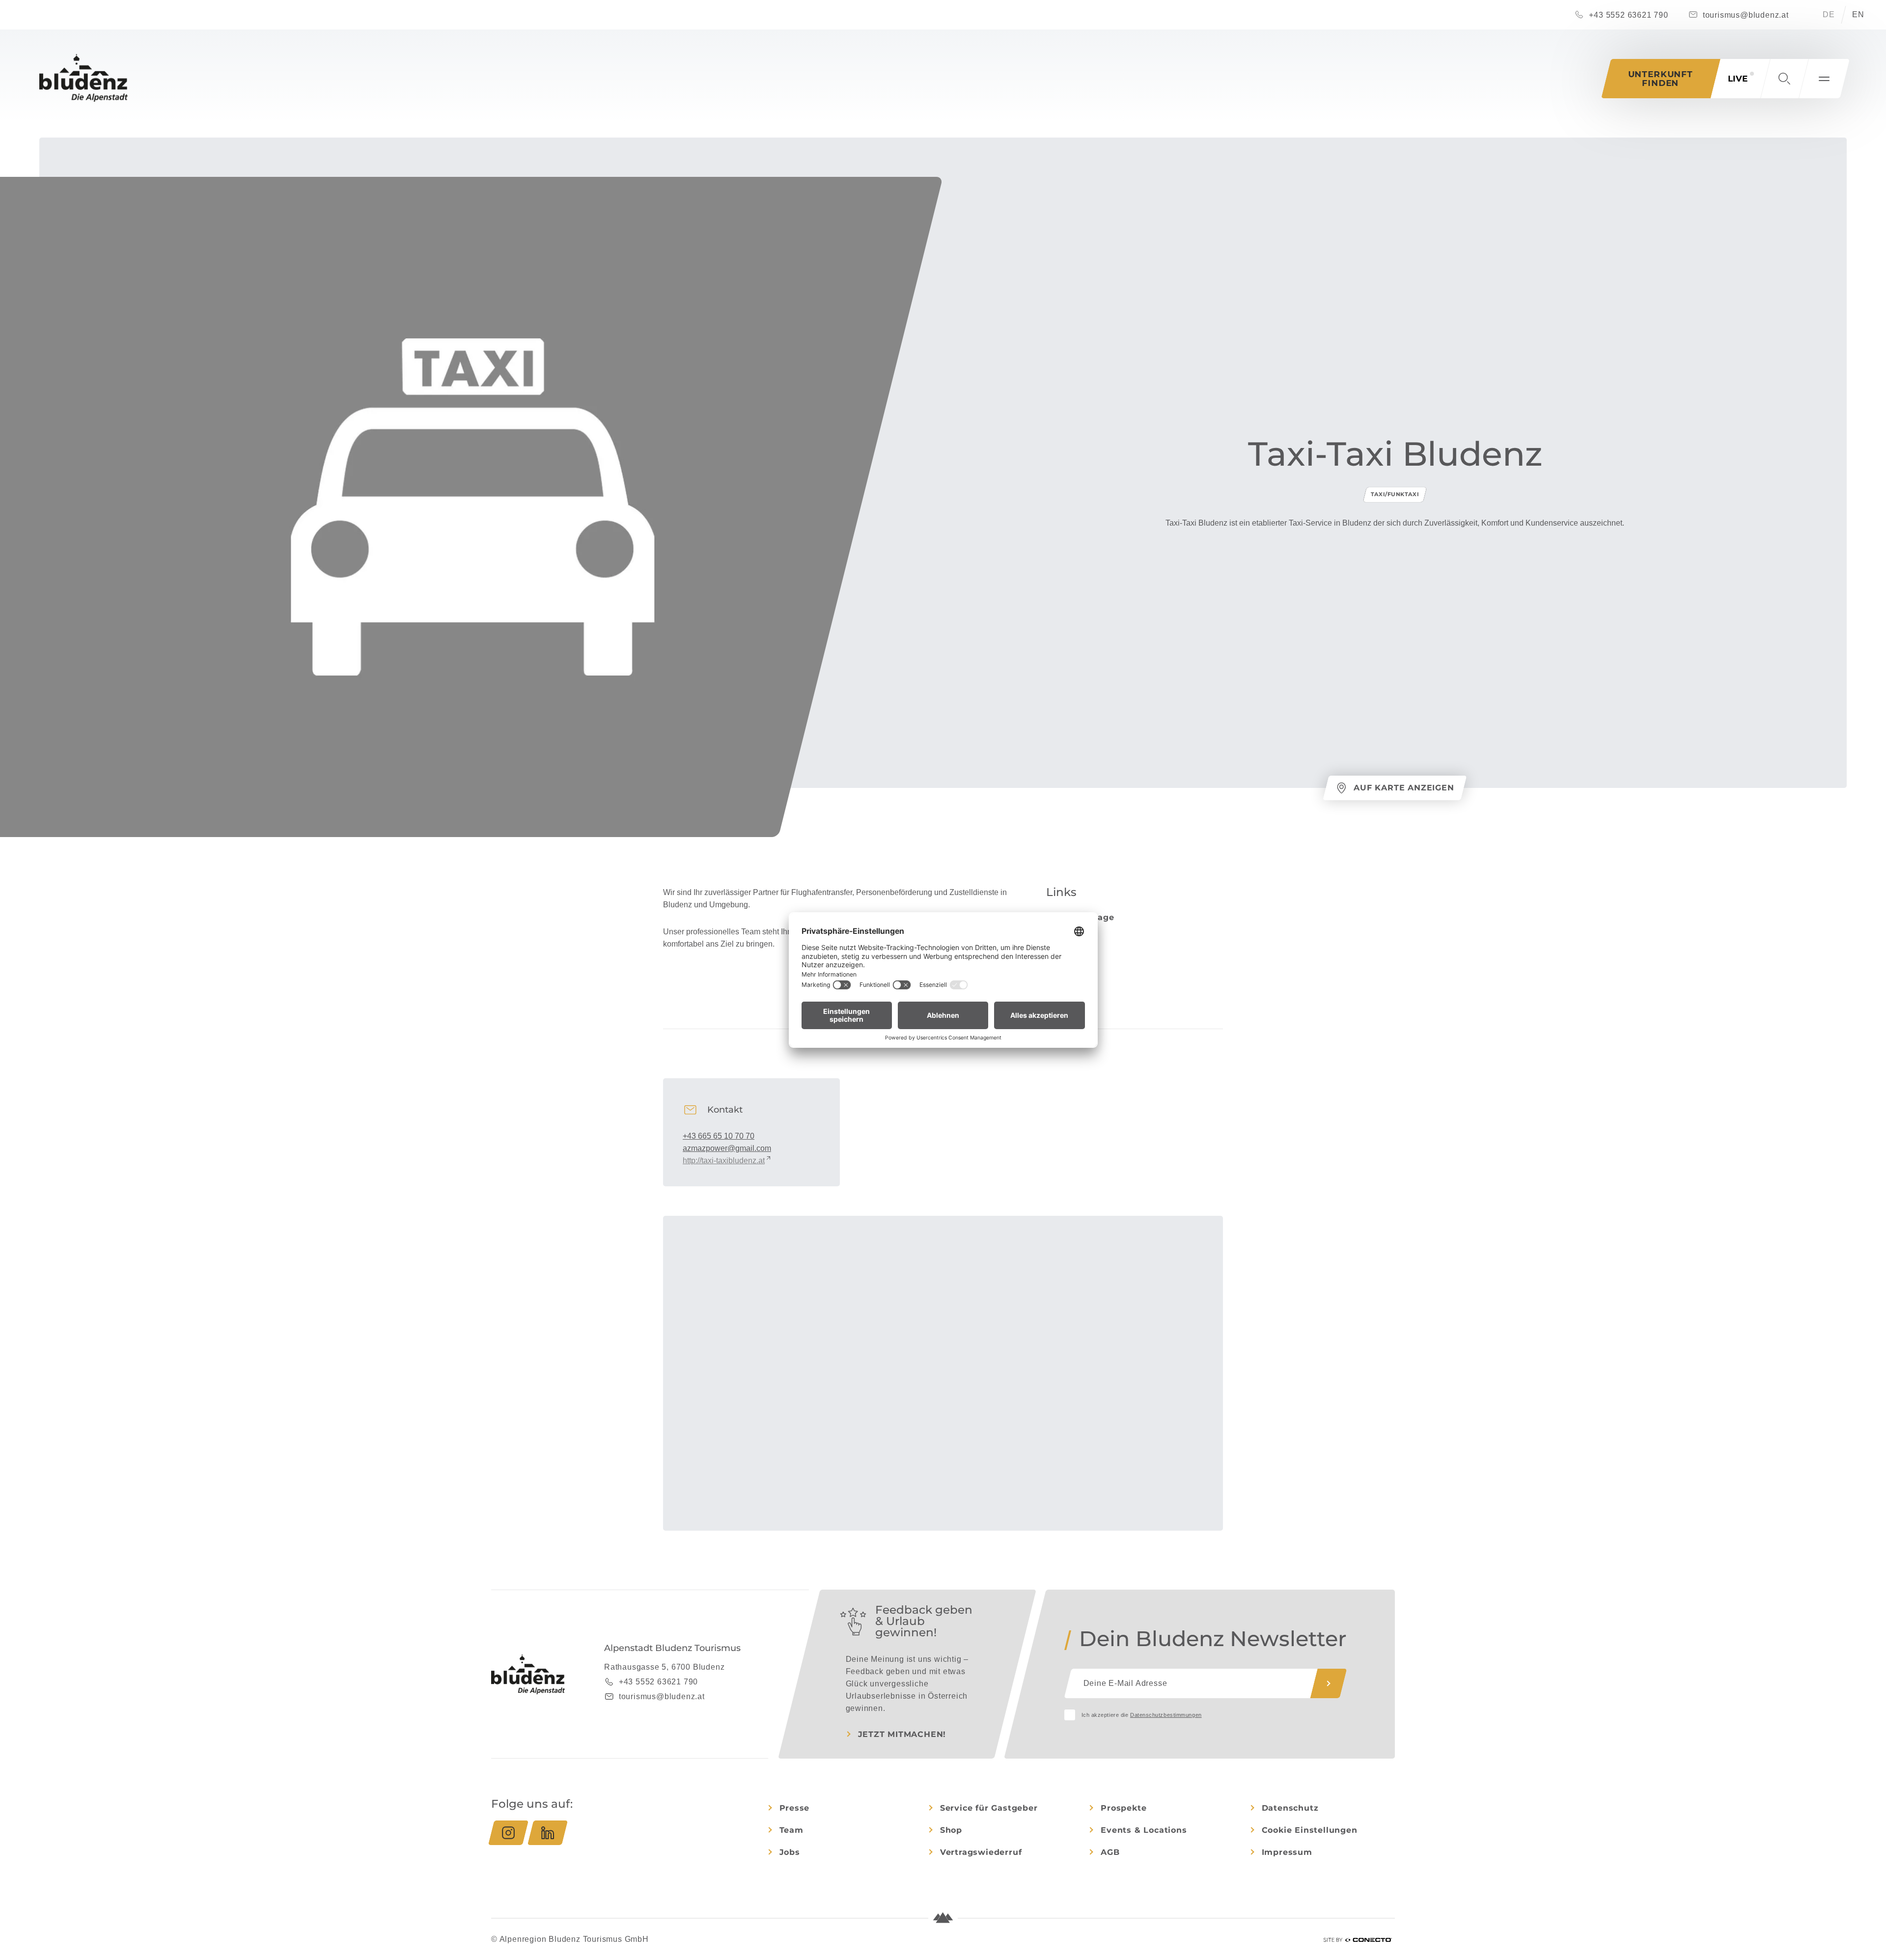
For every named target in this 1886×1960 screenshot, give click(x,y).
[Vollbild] (1211, 1260)
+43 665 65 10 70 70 (719, 1136)
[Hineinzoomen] (1211, 1228)
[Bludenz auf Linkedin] (548, 1833)
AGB (1110, 1852)
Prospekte (1123, 1808)
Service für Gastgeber (989, 1808)
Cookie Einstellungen (1310, 1830)
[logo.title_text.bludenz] (83, 78)
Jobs (790, 1852)
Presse (795, 1808)
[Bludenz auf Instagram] (508, 1833)
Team (791, 1830)
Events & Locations (1144, 1830)
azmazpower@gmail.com (727, 1148)
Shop (951, 1830)
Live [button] (1738, 79)
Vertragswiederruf (981, 1852)
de (1829, 14)
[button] (1784, 79)
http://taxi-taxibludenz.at (724, 1161)
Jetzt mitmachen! (902, 1734)
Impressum (1287, 1852)
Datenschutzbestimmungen (1166, 1715)
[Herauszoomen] (1211, 1242)
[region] (943, 1412)
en (1858, 14)
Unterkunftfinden (1661, 79)
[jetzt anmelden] (1329, 1683)
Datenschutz (1290, 1808)
